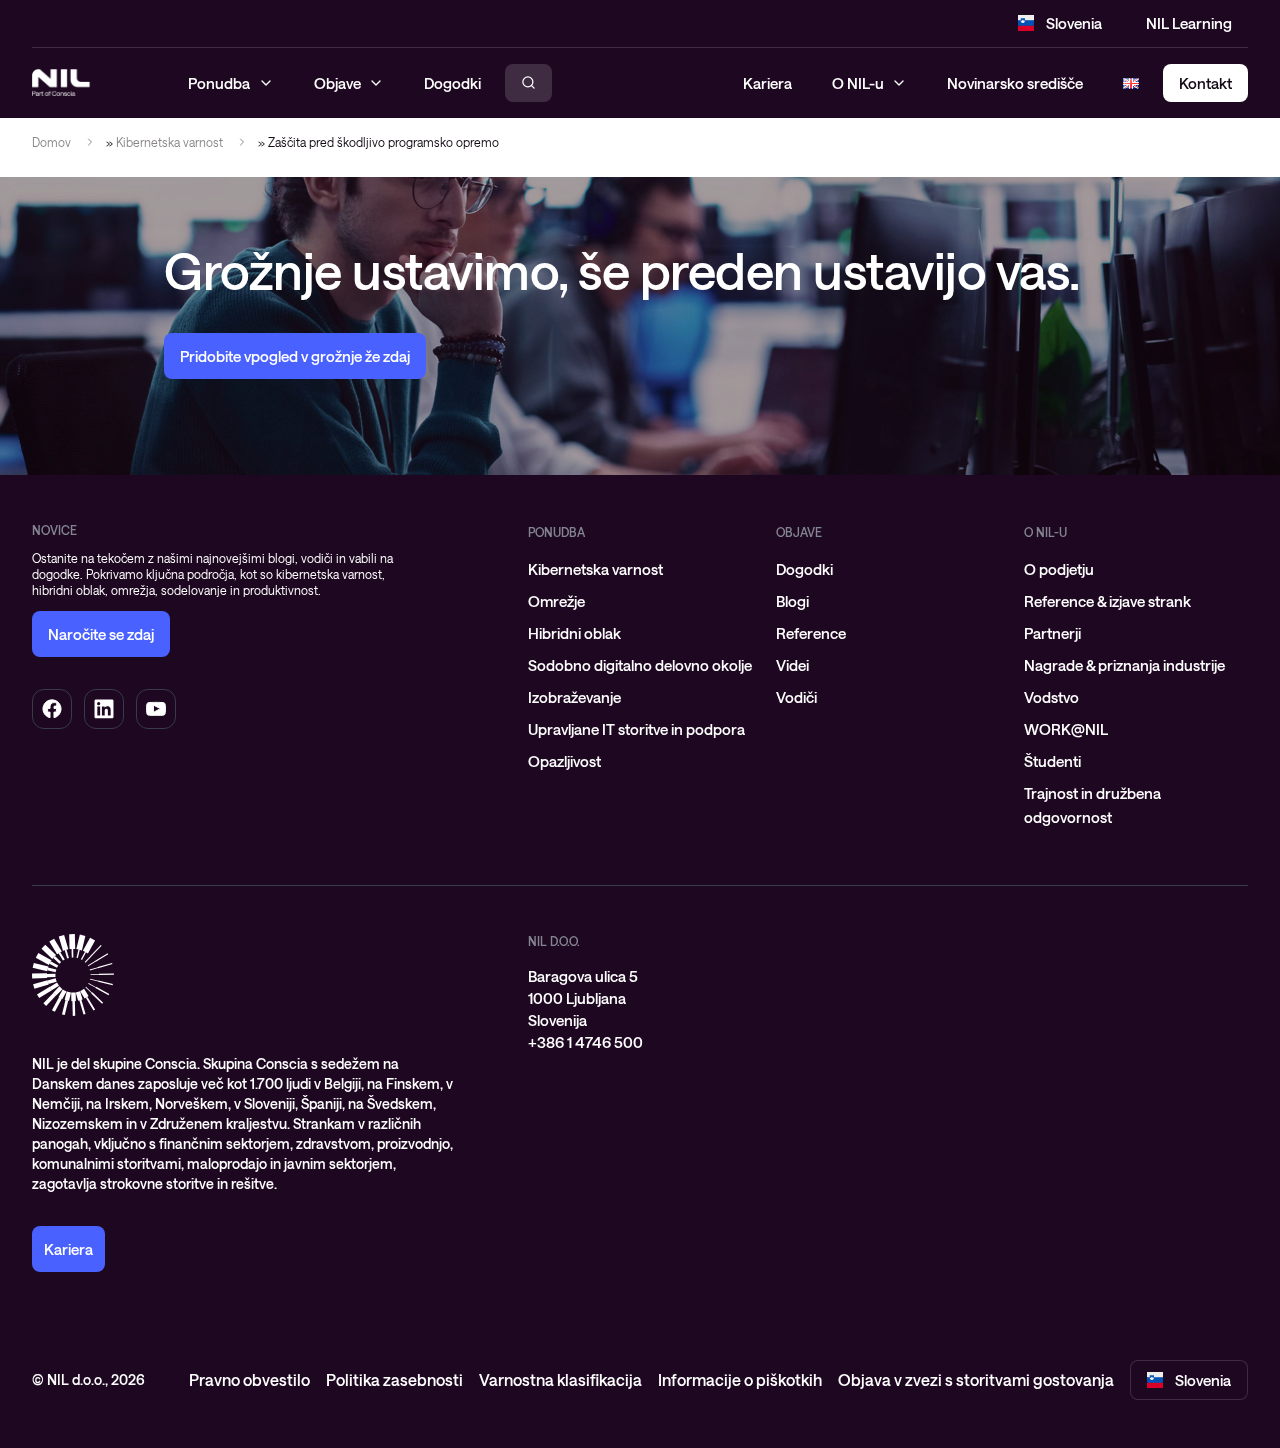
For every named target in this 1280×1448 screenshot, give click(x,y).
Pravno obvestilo (249, 1379)
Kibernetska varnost (169, 142)
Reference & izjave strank (1107, 601)
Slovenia (1074, 23)
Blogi (792, 601)
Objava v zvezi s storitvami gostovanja (976, 1379)
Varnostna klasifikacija (560, 1379)
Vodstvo (1051, 697)
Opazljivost (564, 761)
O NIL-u (858, 83)
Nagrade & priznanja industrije (1124, 665)
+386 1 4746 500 (585, 1042)
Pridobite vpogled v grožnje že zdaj (295, 356)
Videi (792, 665)
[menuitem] (640, 569)
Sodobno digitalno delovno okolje (640, 665)
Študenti (1052, 761)
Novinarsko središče (1015, 83)
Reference (811, 633)
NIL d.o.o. (554, 941)
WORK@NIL (1066, 729)
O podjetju (1059, 569)
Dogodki (804, 569)
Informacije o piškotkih (740, 1379)
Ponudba (556, 532)
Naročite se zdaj (101, 634)
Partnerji (1052, 633)
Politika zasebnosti (394, 1379)
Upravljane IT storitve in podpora (636, 729)
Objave (799, 532)
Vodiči (796, 697)
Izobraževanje (574, 697)
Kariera (767, 83)
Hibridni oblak (574, 633)
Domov (51, 142)
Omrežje (556, 601)
